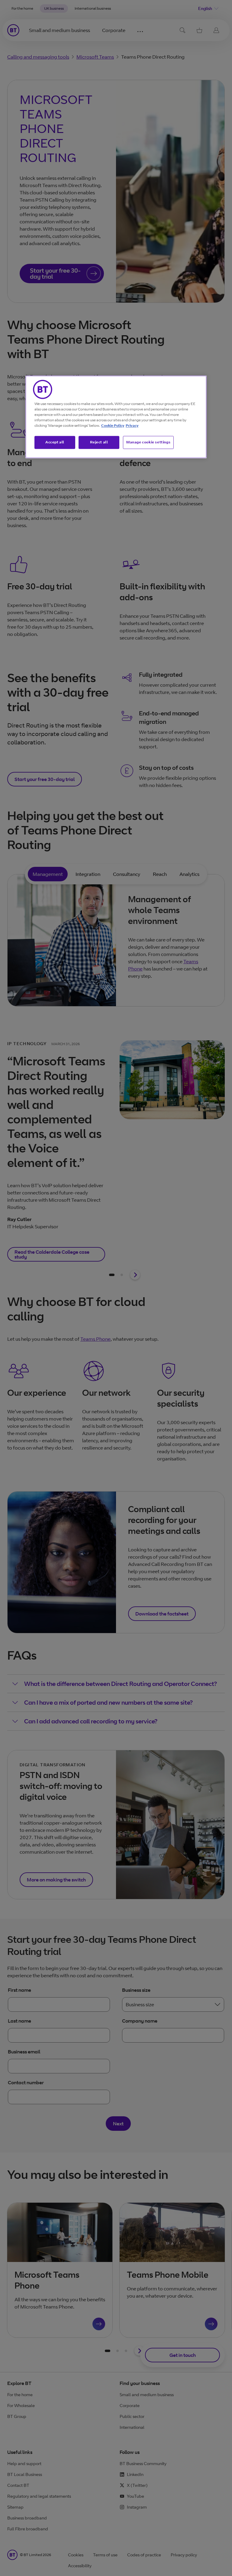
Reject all (99, 442)
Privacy (132, 426)
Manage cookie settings (148, 442)
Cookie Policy (113, 426)
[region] (116, 417)
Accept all (55, 442)
